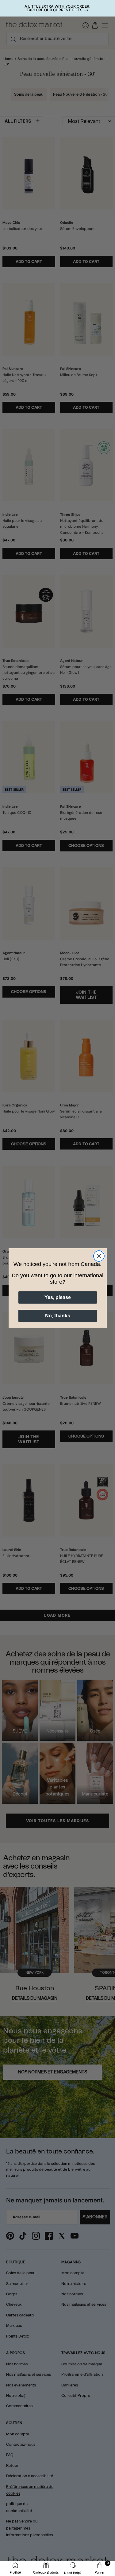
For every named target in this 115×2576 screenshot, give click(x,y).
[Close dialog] (99, 1256)
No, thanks (58, 1316)
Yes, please (58, 1297)
